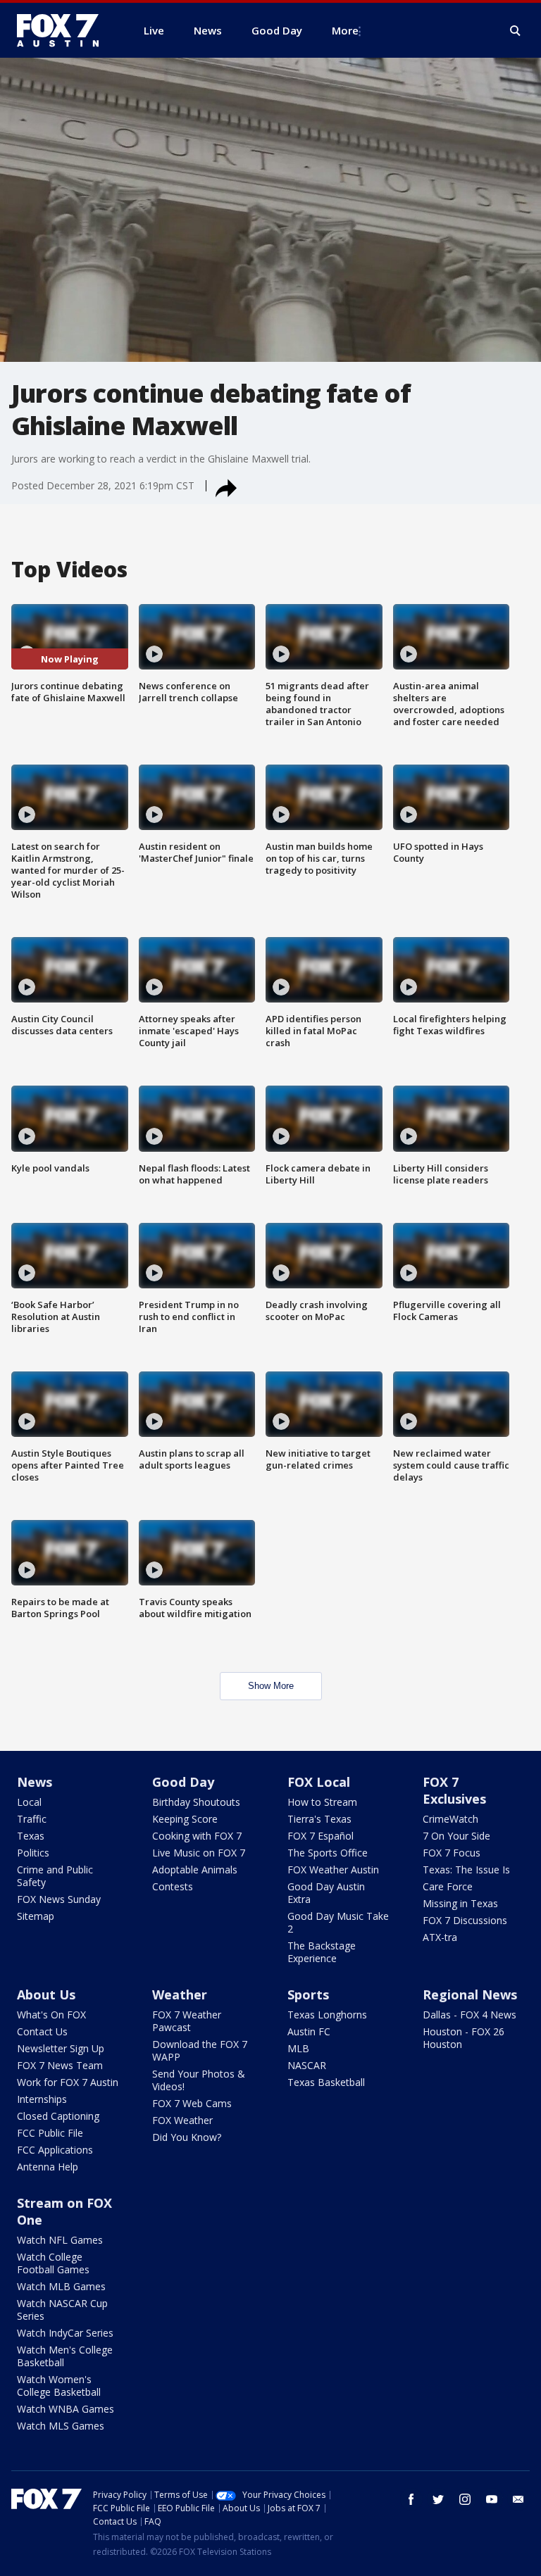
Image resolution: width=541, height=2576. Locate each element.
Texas (31, 1836)
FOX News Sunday (59, 1899)
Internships (42, 2099)
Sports (308, 1994)
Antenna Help (48, 2167)
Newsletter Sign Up (61, 2048)
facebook (411, 2499)
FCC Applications (55, 2150)
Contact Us (42, 2031)
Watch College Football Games (53, 2263)
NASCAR (307, 2065)
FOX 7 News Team (60, 2065)
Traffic (32, 1819)
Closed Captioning (58, 2116)
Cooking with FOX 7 (197, 1836)
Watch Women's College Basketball (59, 2386)
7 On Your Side (456, 1836)
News (35, 1782)
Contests (173, 1886)
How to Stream (322, 1802)
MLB (298, 2048)
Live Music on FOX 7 (199, 1853)
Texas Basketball (326, 2082)
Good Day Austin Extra (326, 1893)
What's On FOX (51, 2015)
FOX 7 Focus (452, 1853)
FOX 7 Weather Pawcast (187, 2021)
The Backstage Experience (322, 1952)
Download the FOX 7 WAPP (200, 2050)
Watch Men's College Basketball (65, 2356)
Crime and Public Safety (55, 1876)
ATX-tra (440, 1937)
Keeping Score (185, 1819)
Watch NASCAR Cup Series (62, 2310)
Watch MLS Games (61, 2426)
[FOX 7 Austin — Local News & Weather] (63, 30)
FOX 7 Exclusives (454, 1790)
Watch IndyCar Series (65, 2333)
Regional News (470, 1994)
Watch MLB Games (61, 2286)
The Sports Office (328, 1853)
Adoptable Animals (195, 1870)
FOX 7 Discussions (465, 1920)
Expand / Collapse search (516, 31)
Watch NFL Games (60, 2240)
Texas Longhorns (327, 2015)
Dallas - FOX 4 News (470, 2015)
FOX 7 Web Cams (192, 2103)
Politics (33, 1853)
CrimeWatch (450, 1819)
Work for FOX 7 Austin (68, 2082)
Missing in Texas (460, 1903)
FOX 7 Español (321, 1836)
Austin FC (309, 2031)
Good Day (183, 1782)
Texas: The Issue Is (466, 1870)
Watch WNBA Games (66, 2409)
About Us (46, 1994)
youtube (492, 2499)
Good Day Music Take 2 (338, 1922)
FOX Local (319, 1782)
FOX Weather (182, 2120)
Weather (180, 1994)
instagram (465, 2499)
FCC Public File (50, 2133)
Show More (271, 1686)
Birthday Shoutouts (196, 1802)
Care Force (448, 1886)
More (345, 30)
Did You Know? (187, 2137)
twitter (438, 2499)
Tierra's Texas (319, 1819)
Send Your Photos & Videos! (199, 2080)
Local (29, 1802)
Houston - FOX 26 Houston (464, 2038)
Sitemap (36, 1916)
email (518, 2499)
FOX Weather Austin (333, 1870)
